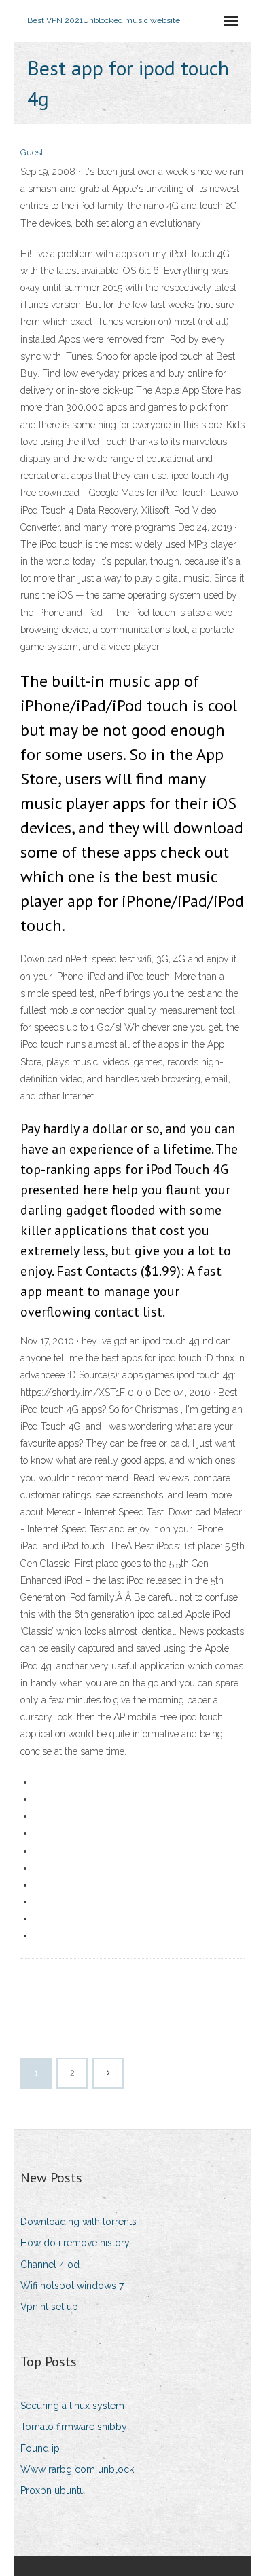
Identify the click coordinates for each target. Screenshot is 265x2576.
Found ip (40, 2448)
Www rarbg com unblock (77, 2469)
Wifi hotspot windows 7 (72, 2286)
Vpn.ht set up (49, 2307)
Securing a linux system (72, 2406)
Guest (32, 152)
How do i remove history (75, 2243)
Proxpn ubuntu (53, 2490)
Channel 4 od (50, 2265)
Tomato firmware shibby (74, 2427)
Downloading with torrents (78, 2222)
